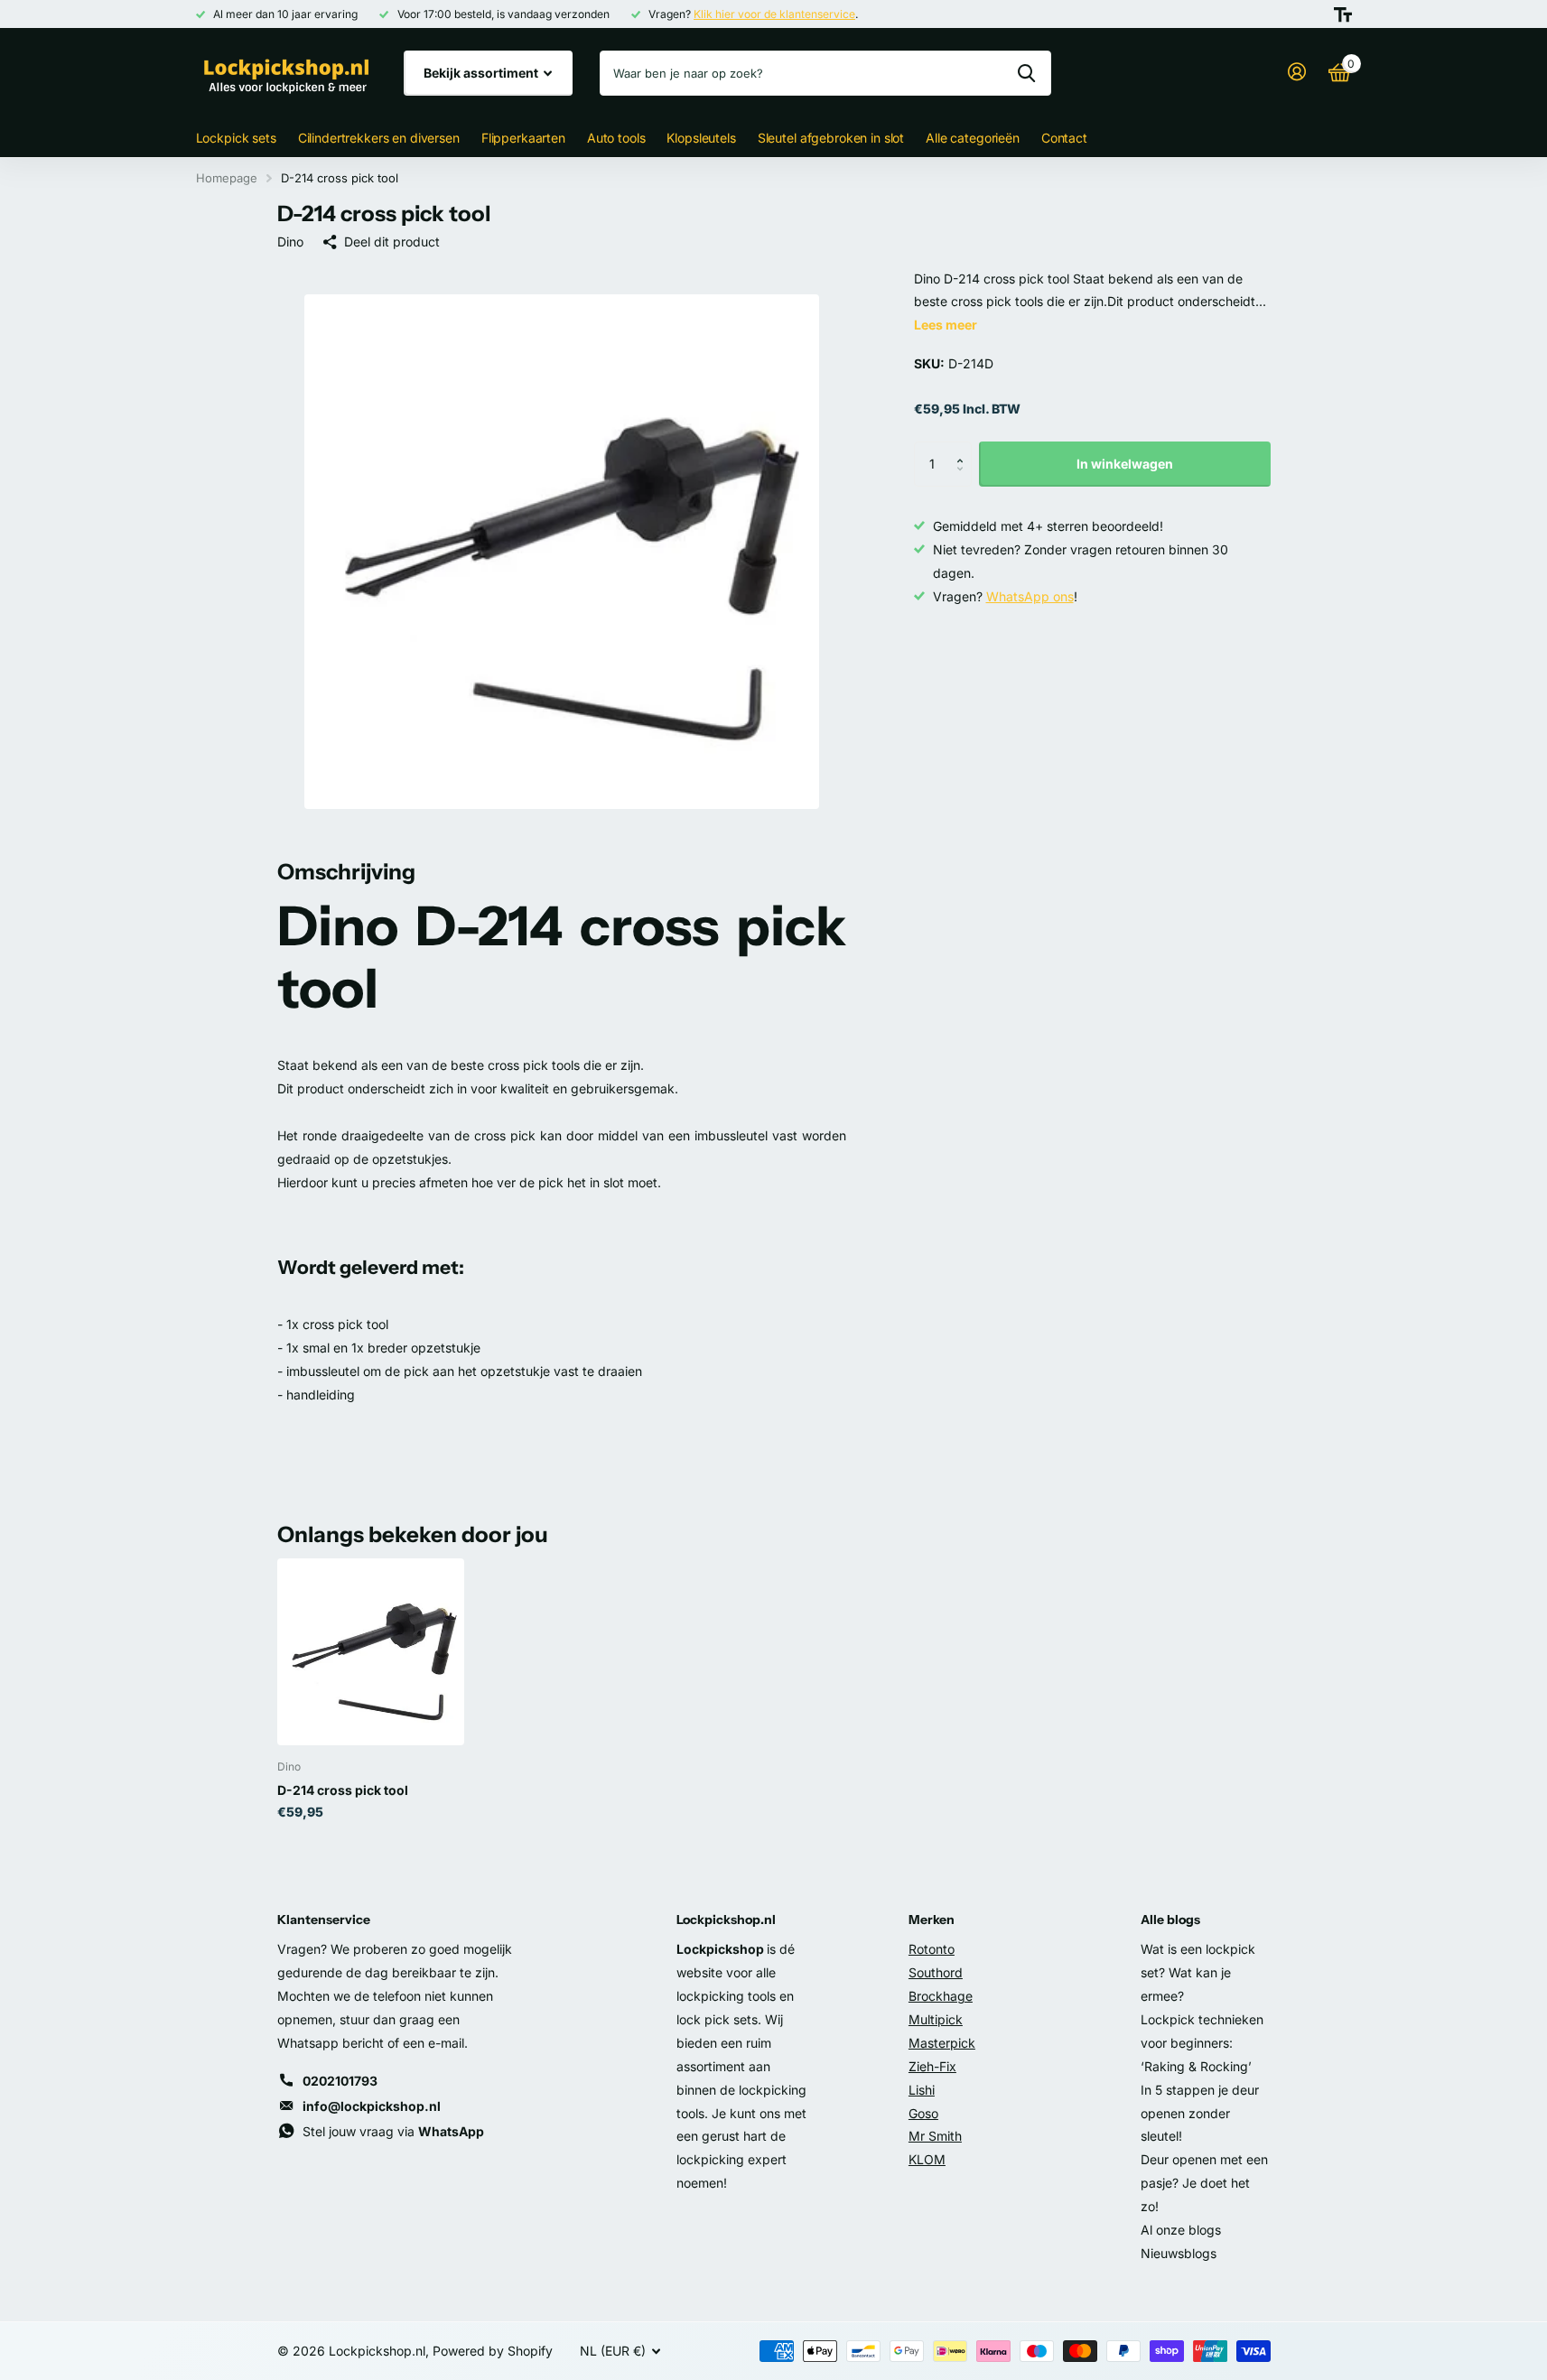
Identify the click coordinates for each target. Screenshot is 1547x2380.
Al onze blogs (1181, 2230)
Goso (923, 2113)
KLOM (927, 2159)
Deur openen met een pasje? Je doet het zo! (1204, 2183)
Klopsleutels (701, 138)
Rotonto (932, 1949)
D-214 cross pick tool (343, 1790)
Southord (936, 1972)
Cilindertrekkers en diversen (379, 138)
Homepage (227, 178)
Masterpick (942, 2043)
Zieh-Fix (932, 2066)
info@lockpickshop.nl (372, 2106)
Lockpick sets (236, 138)
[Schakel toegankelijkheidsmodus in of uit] (1343, 14)
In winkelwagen (1125, 464)
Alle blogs (1170, 1920)
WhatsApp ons (1030, 596)
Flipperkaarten (523, 138)
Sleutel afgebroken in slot (831, 138)
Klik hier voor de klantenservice (774, 14)
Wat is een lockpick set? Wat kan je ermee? (1198, 1972)
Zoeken (1026, 73)
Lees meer (946, 325)
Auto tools (616, 138)
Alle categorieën (973, 138)
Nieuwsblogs (1179, 2253)
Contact (1064, 138)
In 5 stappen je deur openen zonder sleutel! (1200, 2113)
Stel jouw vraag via (393, 2131)
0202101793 (340, 2081)
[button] (965, 448)
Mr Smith (935, 2136)
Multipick (936, 2019)
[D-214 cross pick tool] (371, 1652)
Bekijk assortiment (482, 73)
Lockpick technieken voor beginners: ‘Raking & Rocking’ (1202, 2043)
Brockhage (941, 1996)
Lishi (922, 2090)
